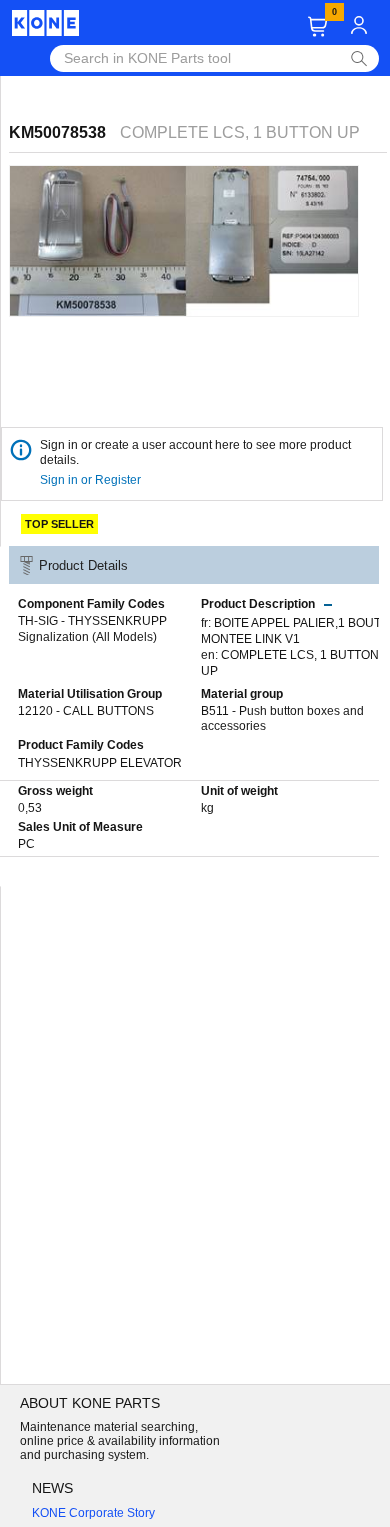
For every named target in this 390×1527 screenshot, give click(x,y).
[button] (317, 26)
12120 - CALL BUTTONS (86, 711)
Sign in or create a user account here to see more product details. (195, 452)
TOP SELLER (59, 524)
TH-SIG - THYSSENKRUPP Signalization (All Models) (92, 629)
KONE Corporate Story (93, 1513)
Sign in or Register (92, 480)
